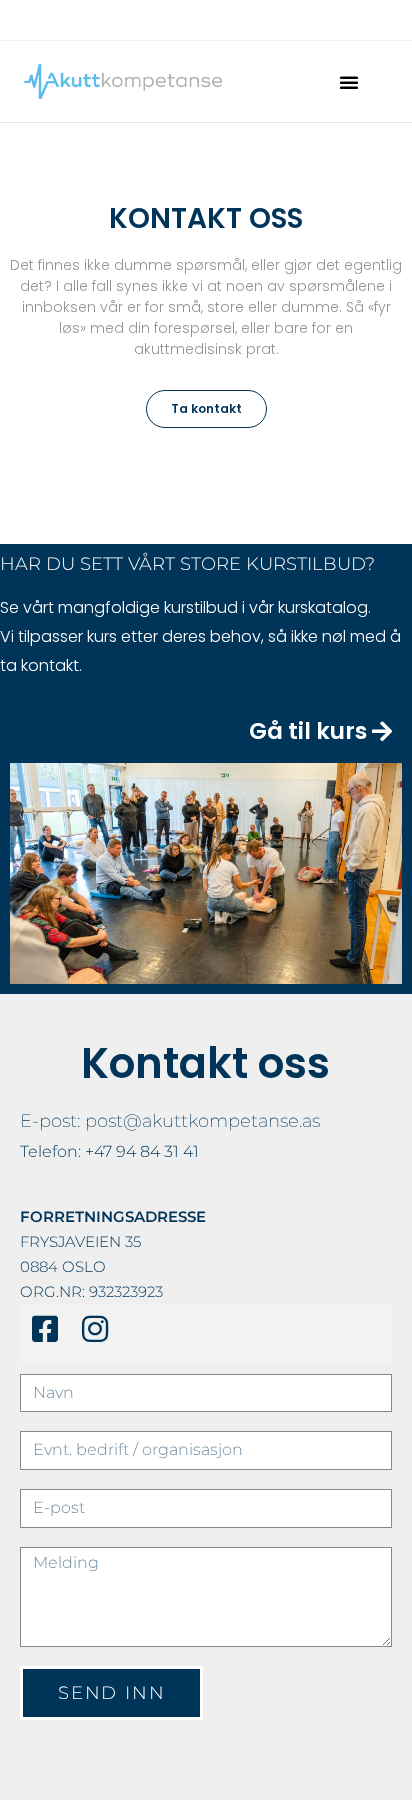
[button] (349, 82)
